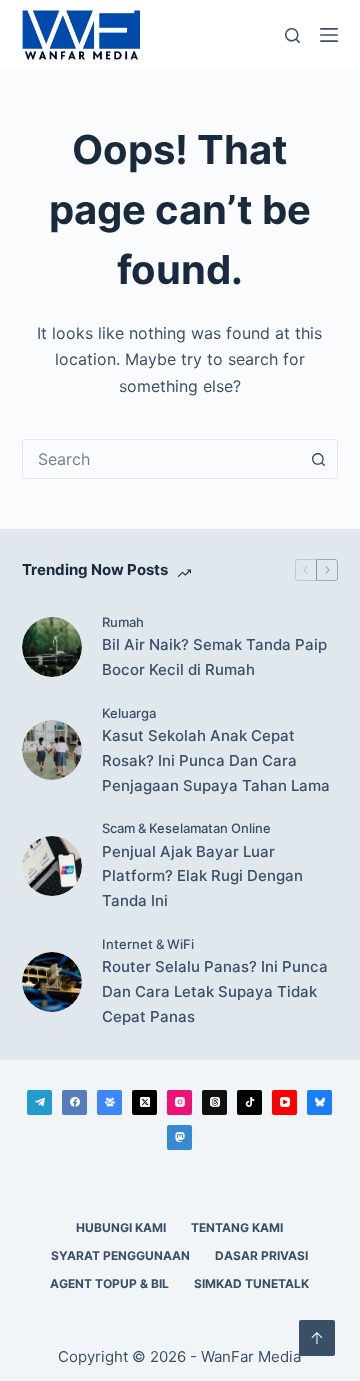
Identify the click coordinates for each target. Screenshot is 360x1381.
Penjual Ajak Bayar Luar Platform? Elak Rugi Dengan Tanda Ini (202, 876)
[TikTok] (249, 1102)
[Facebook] (74, 1102)
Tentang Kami (237, 1227)
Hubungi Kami (121, 1227)
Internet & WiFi (148, 944)
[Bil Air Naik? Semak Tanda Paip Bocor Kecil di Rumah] (52, 647)
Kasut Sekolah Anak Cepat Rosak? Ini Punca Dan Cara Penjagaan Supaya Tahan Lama (216, 760)
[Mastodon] (179, 1137)
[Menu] (329, 35)
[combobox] (161, 459)
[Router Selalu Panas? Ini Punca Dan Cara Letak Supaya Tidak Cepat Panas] (52, 982)
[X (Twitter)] (144, 1102)
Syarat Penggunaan (120, 1255)
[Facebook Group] (109, 1102)
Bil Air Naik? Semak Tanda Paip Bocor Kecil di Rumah (214, 657)
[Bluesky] (319, 1102)
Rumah (123, 622)
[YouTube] (284, 1102)
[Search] (292, 35)
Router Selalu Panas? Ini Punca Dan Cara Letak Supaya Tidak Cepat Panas (215, 991)
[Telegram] (39, 1102)
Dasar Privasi (261, 1255)
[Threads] (214, 1102)
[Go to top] (317, 1338)
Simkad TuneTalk (251, 1283)
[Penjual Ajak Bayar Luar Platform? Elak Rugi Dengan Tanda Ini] (52, 866)
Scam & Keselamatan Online (186, 828)
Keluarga (129, 713)
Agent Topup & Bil (109, 1283)
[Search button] (318, 459)
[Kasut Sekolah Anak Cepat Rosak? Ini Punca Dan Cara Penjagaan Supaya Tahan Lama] (52, 750)
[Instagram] (179, 1102)
